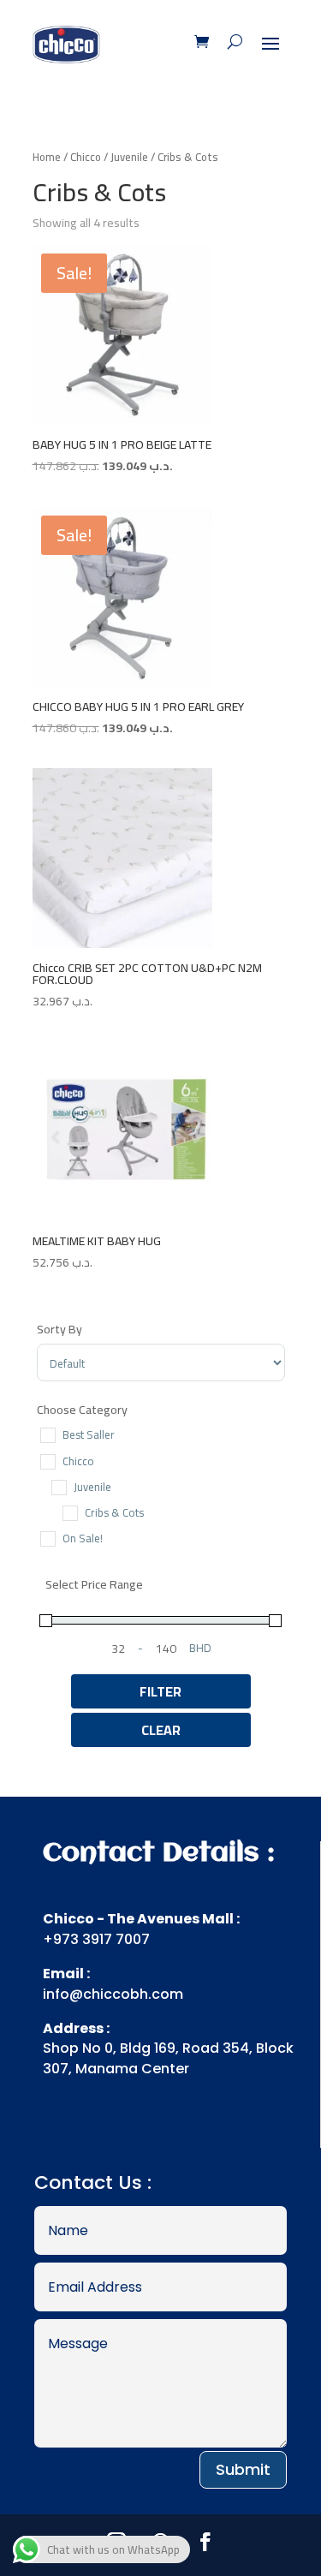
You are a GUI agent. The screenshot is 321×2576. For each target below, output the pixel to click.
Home (47, 157)
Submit (243, 2469)
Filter (160, 1691)
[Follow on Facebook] (205, 2542)
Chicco (86, 157)
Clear (161, 1730)
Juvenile (129, 157)
